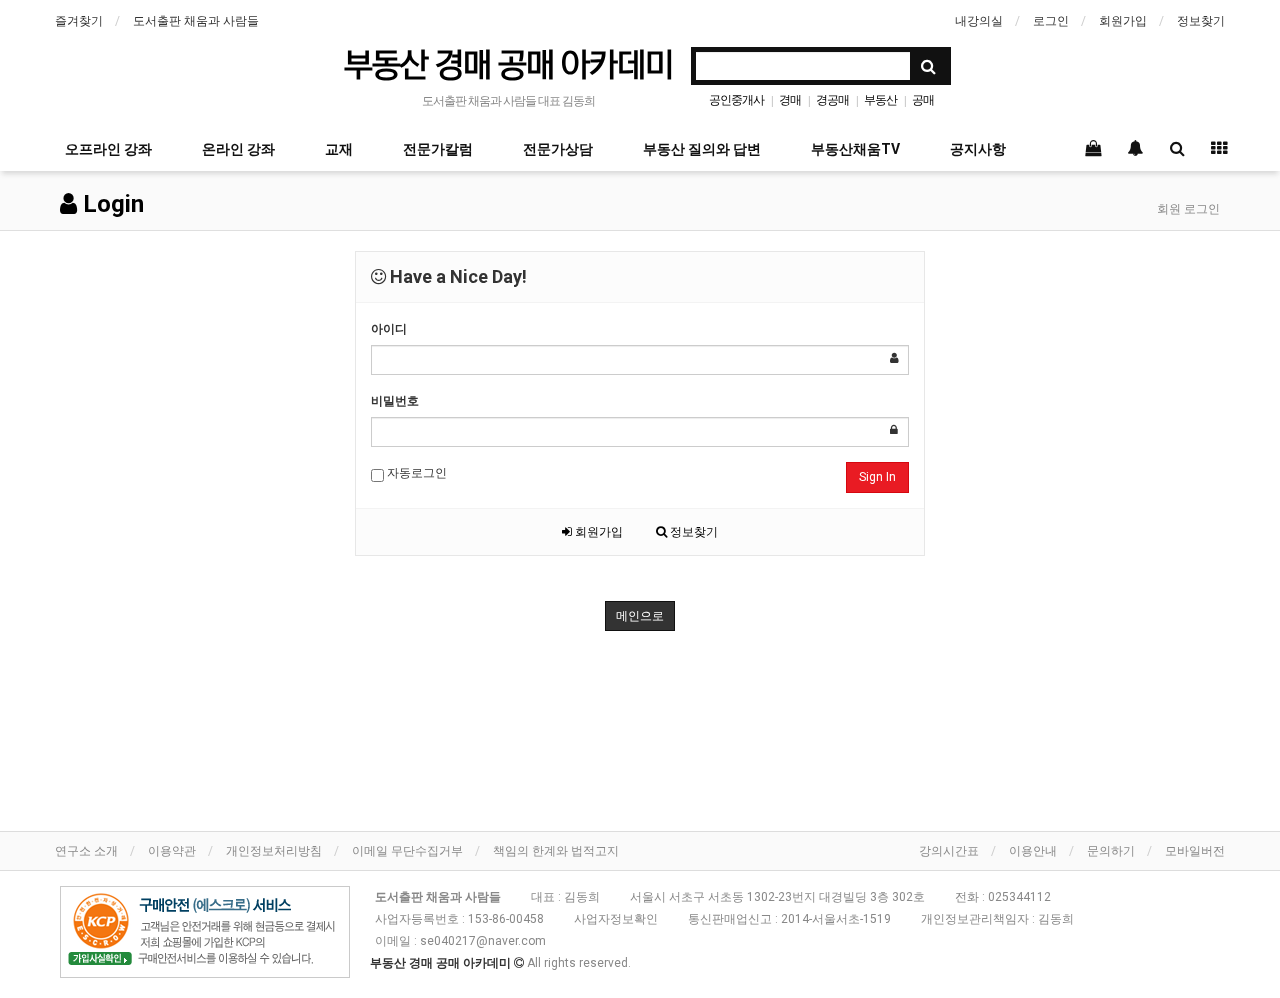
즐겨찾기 (79, 21)
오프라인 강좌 (108, 149)
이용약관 (172, 851)
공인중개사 (736, 100)
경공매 (832, 100)
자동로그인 (415, 473)
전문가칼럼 (438, 149)
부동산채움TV (855, 149)
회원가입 (1123, 21)
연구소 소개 (86, 851)
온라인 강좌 (238, 149)
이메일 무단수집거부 (407, 851)
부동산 (880, 100)
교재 (339, 149)
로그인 (1051, 21)
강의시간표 (949, 851)
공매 (923, 100)
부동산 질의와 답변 (702, 149)
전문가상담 (558, 149)
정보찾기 (1201, 21)
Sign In (877, 477)
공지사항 (978, 149)
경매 (790, 100)
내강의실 (979, 21)
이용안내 (1033, 851)
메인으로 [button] (640, 616)
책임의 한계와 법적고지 (556, 851)
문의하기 (1111, 851)
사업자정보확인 (616, 919)
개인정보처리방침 (274, 851)
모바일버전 (1195, 851)
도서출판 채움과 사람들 (196, 21)
